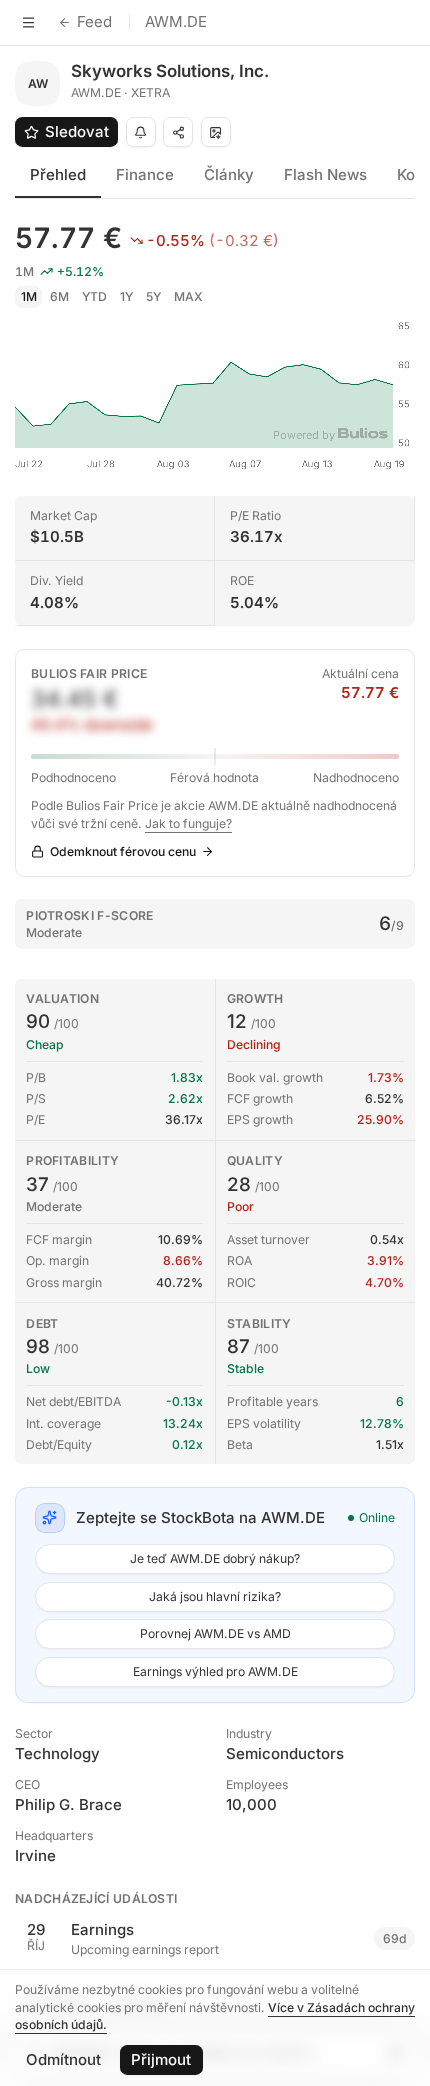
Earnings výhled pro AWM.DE (215, 1671)
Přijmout (161, 2059)
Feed (94, 21)
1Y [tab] (126, 296)
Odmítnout (63, 2059)
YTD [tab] (94, 296)
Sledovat (77, 131)
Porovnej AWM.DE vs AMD (215, 1633)
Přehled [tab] (58, 174)
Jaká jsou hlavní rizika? (215, 1596)
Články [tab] (229, 174)
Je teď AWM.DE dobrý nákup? (215, 1558)
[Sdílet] (178, 132)
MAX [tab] (188, 296)
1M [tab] (29, 296)
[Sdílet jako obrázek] (216, 132)
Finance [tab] (145, 174)
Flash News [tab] (325, 174)
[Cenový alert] (141, 132)
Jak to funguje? (188, 823)
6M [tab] (59, 296)
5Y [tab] (153, 296)
